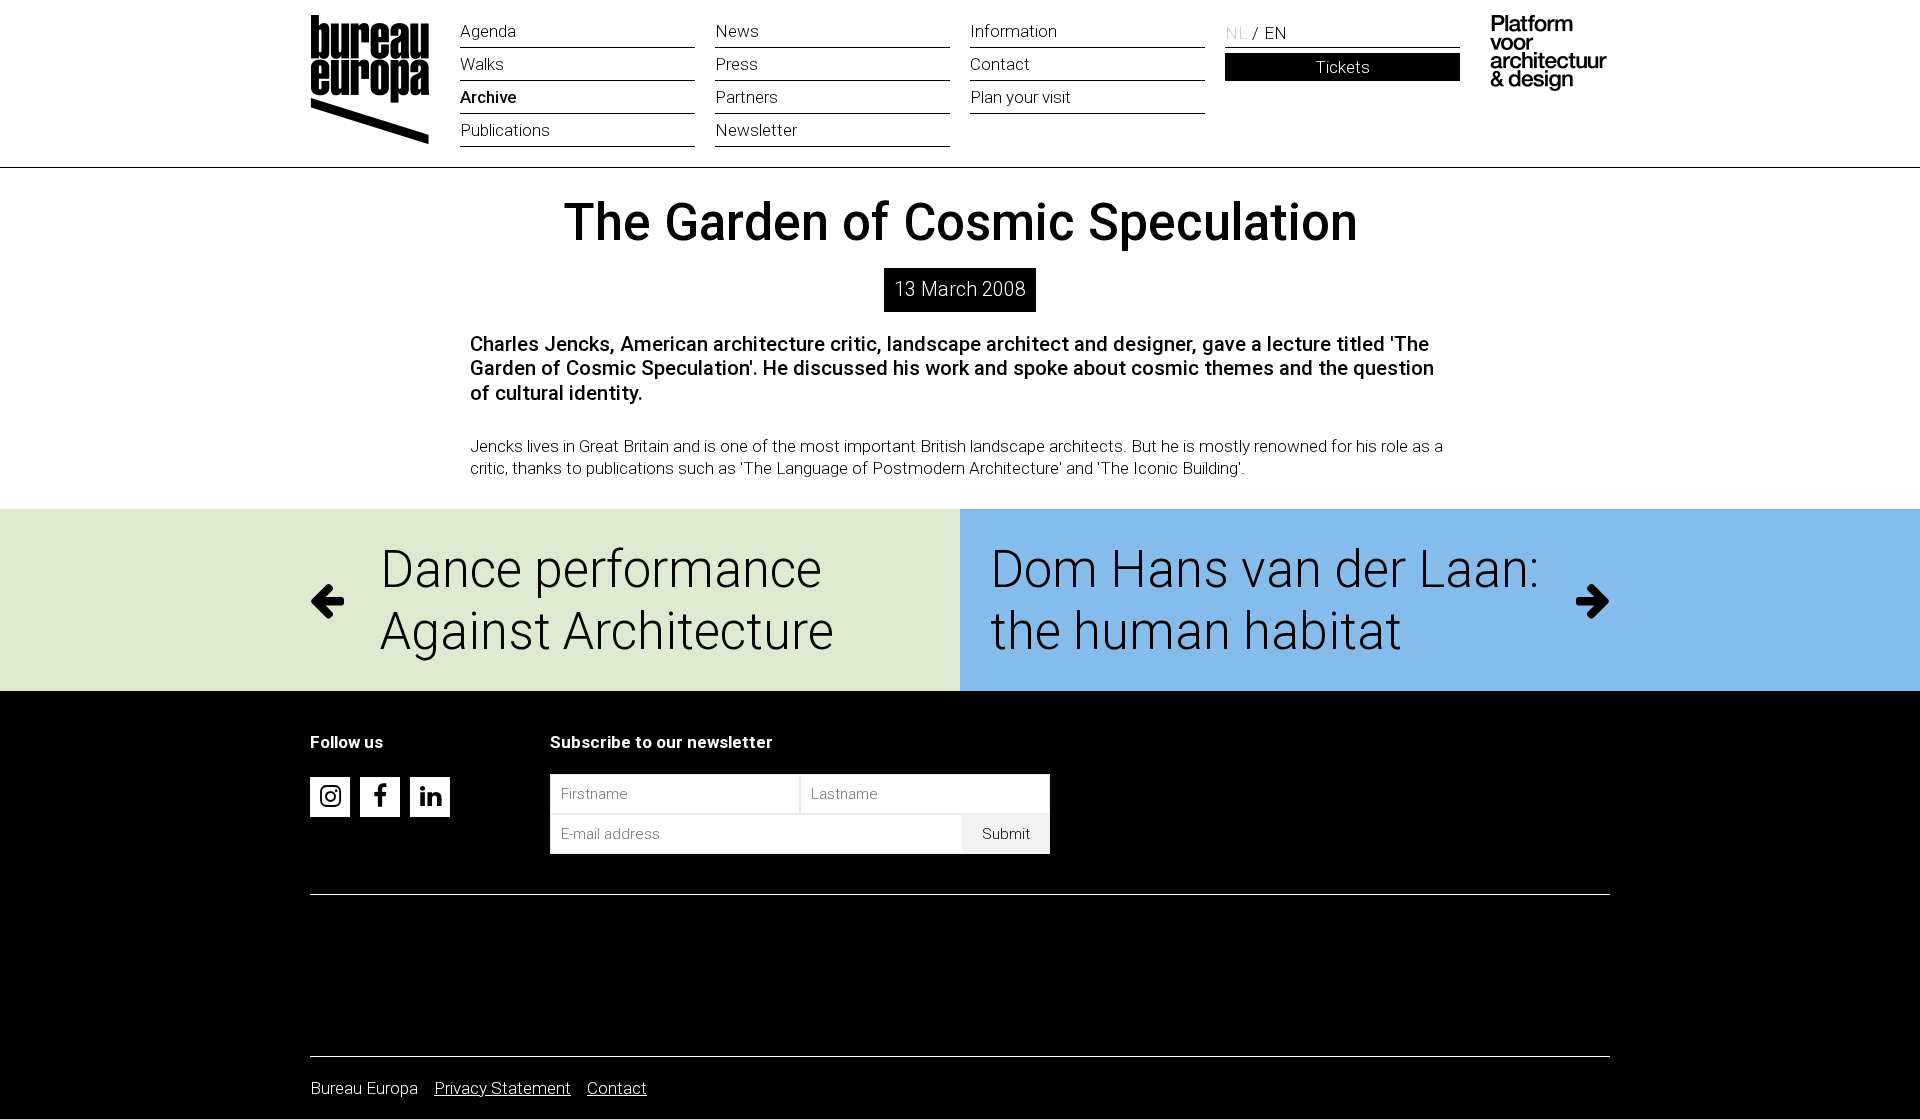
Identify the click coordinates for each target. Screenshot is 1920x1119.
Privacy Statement (502, 1088)
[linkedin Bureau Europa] (430, 797)
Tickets (1342, 67)
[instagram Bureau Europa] (330, 797)
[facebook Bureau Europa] (380, 797)
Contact (617, 1088)
